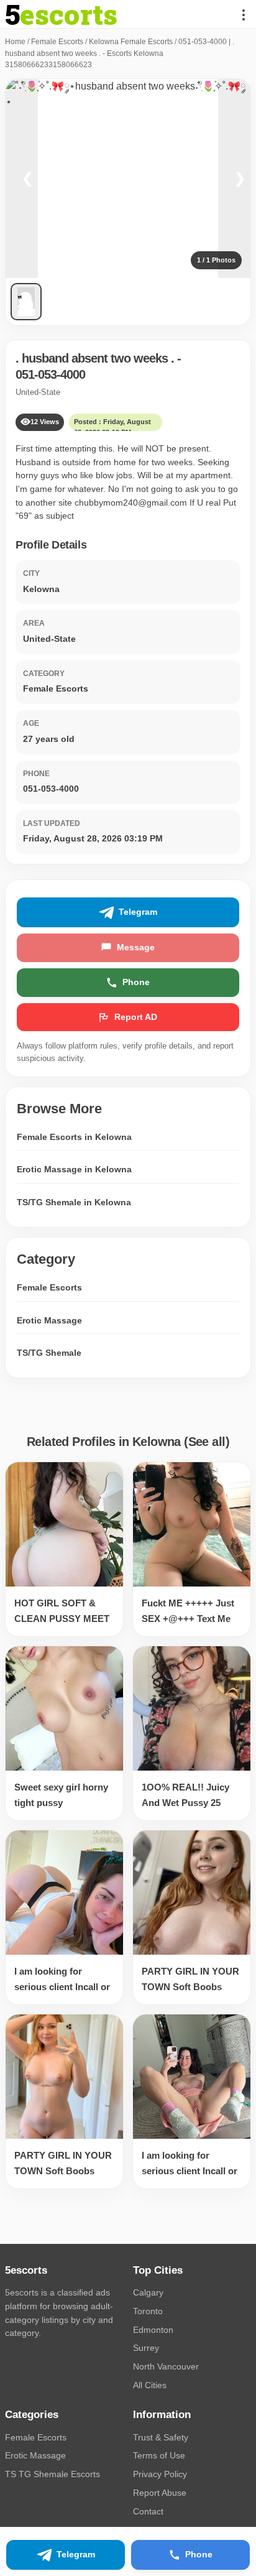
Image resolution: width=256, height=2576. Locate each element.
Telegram (138, 912)
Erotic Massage (49, 1320)
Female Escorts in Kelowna (74, 1137)
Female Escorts (57, 42)
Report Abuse (160, 2493)
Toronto (148, 2311)
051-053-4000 (50, 374)
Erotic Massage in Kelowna (74, 1169)
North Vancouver (166, 2366)
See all (207, 1442)
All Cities (150, 2385)
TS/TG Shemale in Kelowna (74, 1202)
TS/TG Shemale (49, 1353)
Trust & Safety (161, 2437)
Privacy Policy (160, 2474)
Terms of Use (159, 2455)
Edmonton (153, 2330)
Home (15, 42)
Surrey (146, 2348)
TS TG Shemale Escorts (53, 2474)
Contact (148, 2511)
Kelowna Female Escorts (131, 42)
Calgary (148, 2292)
